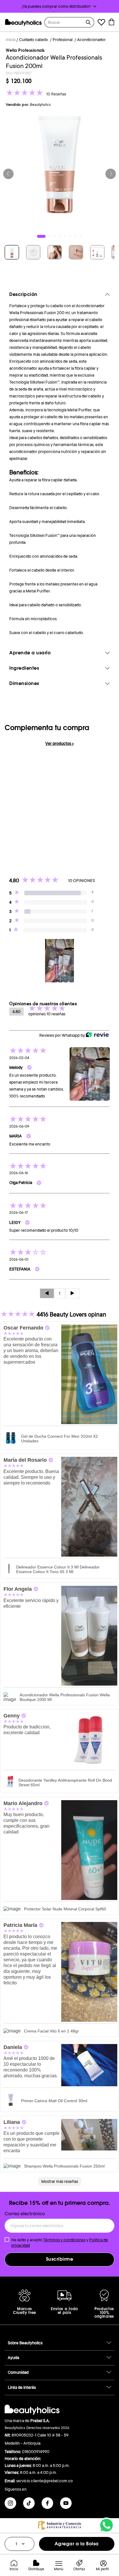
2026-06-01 (19, 1260)
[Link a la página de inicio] (11, 40)
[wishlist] (101, 23)
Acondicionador (91, 40)
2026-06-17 (18, 1213)
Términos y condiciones (64, 2240)
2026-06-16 (19, 1173)
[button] (59, 6)
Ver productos (60, 743)
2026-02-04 (19, 1058)
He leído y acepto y (60, 2242)
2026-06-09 (19, 1126)
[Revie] (97, 1035)
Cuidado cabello (34, 40)
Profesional (63, 40)
